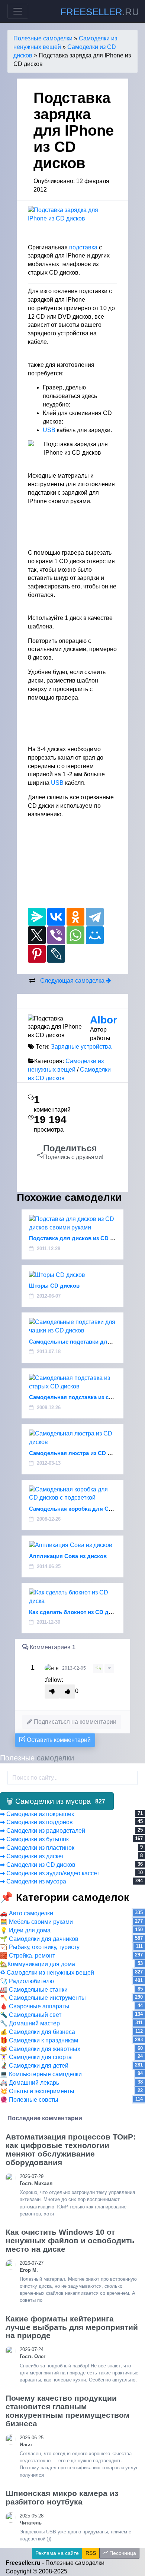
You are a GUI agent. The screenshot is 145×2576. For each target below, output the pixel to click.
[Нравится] (67, 1692)
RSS (91, 2553)
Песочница (122, 2553)
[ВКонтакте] (56, 917)
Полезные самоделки (43, 38)
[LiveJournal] (56, 954)
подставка (83, 247)
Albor (104, 1020)
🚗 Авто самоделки (27, 1913)
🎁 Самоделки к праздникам (39, 2040)
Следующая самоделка (73, 981)
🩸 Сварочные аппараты (35, 2006)
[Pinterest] (37, 954)
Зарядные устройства (81, 1047)
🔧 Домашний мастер (30, 2023)
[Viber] (56, 935)
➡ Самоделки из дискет (32, 1856)
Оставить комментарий (58, 1740)
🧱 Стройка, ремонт (28, 1956)
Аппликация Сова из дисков (68, 1556)
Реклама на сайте (57, 2553)
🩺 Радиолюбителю (27, 1981)
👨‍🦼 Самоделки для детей (34, 2066)
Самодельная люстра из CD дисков (78, 1453)
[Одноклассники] (75, 917)
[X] (37, 935)
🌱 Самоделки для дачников (39, 1939)
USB (49, 430)
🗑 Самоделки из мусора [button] (56, 1801)
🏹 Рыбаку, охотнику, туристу (40, 1947)
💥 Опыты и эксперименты (37, 2091)
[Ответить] (98, 1668)
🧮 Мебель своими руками (36, 1922)
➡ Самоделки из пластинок (37, 1848)
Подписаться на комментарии (74, 1722)
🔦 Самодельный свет (31, 2015)
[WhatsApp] (75, 935)
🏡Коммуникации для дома (38, 1964)
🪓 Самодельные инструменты (43, 1998)
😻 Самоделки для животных (40, 2049)
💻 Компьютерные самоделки (41, 2074)
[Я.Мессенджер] (37, 917)
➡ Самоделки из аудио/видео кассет (50, 1873)
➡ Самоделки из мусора (33, 1881)
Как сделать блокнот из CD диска (75, 1612)
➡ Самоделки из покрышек (37, 1814)
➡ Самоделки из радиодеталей (43, 1831)
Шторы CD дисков (54, 1286)
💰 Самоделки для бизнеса (38, 2032)
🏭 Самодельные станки (34, 1990)
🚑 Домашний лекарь (30, 2083)
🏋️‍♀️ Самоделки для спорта (36, 2057)
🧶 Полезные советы (29, 2100)
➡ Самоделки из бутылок (34, 1839)
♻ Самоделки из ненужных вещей (47, 1973)
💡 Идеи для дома (25, 1930)
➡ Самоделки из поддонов (36, 1822)
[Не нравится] (52, 1692)
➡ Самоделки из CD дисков (38, 1865)
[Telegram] (95, 917)
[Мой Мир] (95, 935)
